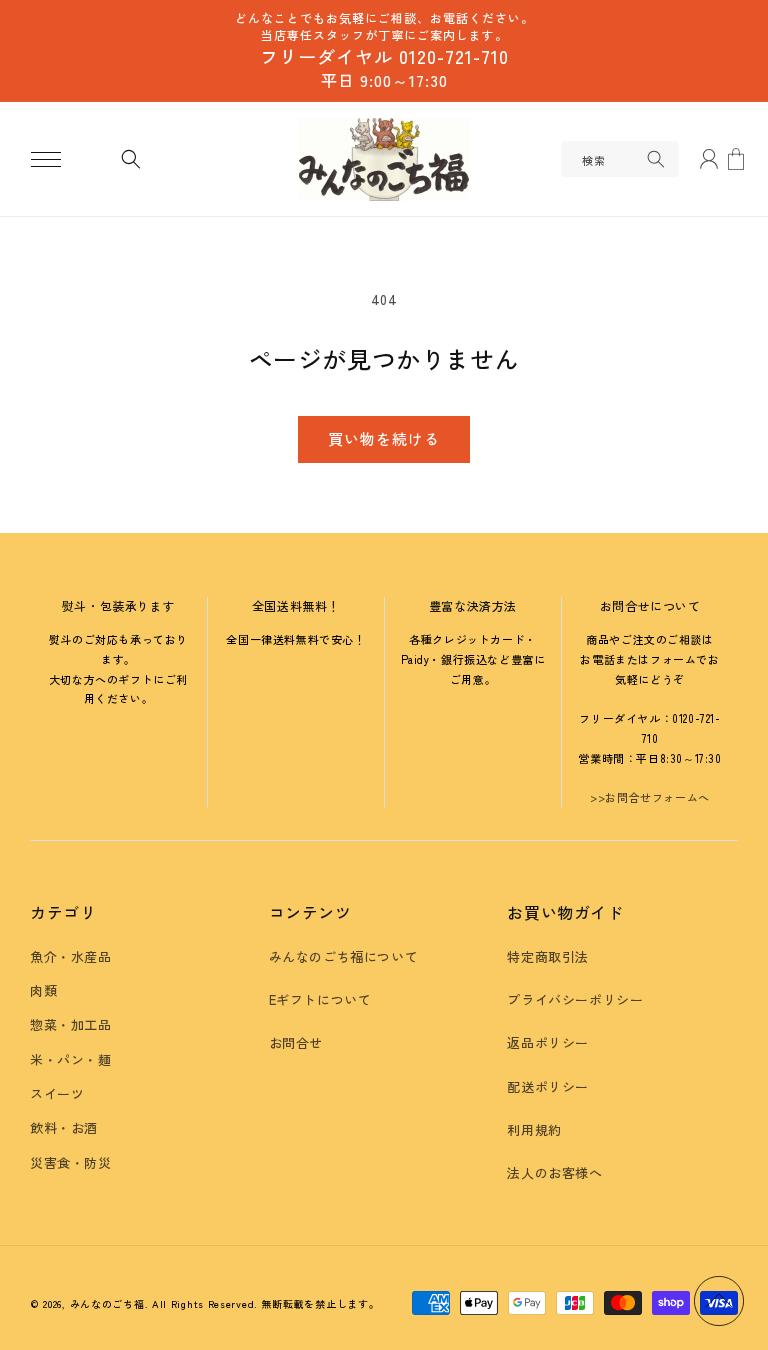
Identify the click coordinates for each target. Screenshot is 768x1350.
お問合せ (296, 1042)
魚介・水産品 (71, 956)
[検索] (656, 159)
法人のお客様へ (554, 1172)
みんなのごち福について (344, 956)
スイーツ (57, 1093)
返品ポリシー (548, 1042)
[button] (46, 159)
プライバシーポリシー (575, 999)
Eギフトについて (320, 999)
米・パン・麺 (71, 1059)
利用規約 (534, 1129)
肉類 (43, 990)
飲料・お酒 (64, 1127)
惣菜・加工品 (71, 1024)
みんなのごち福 (107, 1303)
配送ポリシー (548, 1086)
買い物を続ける (384, 438)
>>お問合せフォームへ (650, 797)
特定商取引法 (548, 956)
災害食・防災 (71, 1162)
